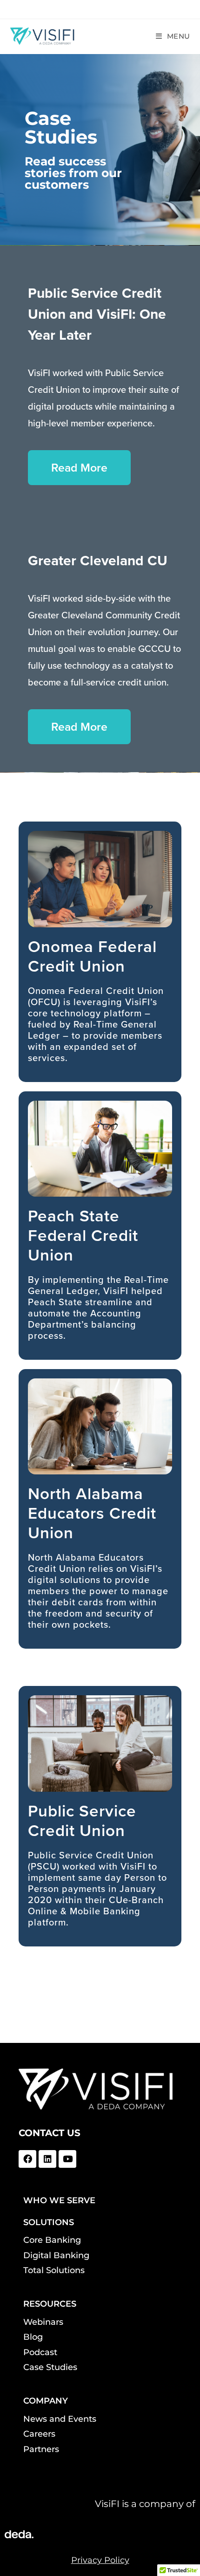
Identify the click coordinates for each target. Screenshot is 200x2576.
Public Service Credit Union (82, 1821)
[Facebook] (27, 2159)
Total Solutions (54, 2270)
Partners (41, 2449)
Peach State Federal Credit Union (83, 1235)
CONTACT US (50, 2133)
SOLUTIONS (49, 2222)
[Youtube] (67, 2159)
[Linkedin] (47, 2159)
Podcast (40, 2352)
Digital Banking (56, 2255)
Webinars (43, 2322)
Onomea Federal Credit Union (92, 956)
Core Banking (52, 2240)
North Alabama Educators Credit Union (92, 1513)
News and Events (60, 2419)
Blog (33, 2337)
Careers (39, 2434)
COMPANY (46, 2401)
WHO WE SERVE (59, 2200)
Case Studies (50, 2367)
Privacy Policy (100, 2560)
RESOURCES (50, 2304)
